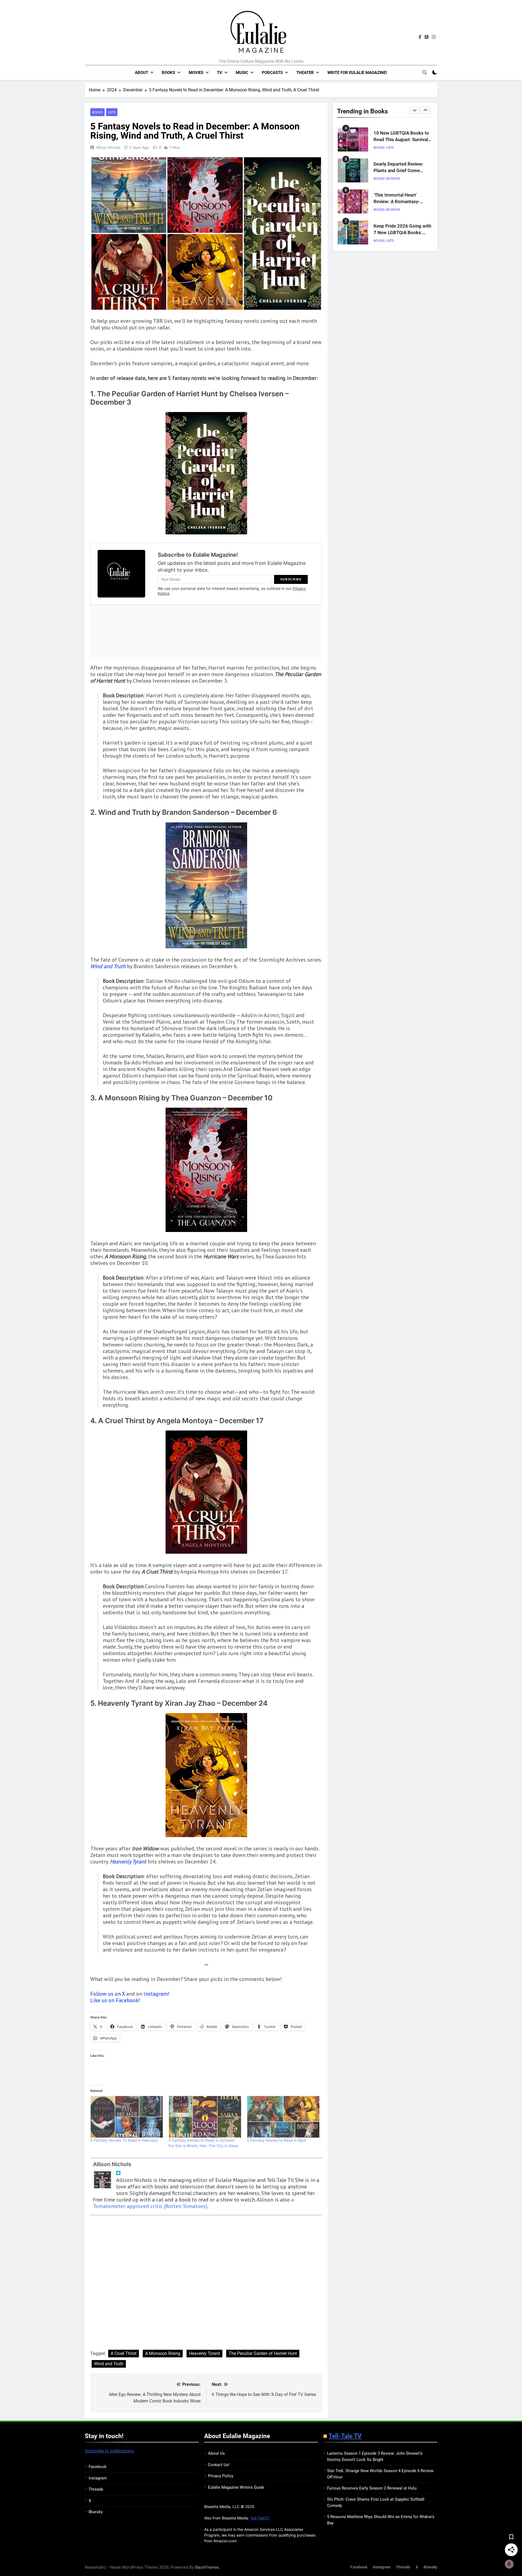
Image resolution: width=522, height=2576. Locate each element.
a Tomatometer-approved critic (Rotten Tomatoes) (193, 2203)
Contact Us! (219, 2465)
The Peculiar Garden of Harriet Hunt (263, 2353)
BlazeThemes (207, 2567)
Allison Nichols (108, 147)
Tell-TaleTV (260, 2518)
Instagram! (156, 1994)
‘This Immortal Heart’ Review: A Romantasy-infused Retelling (397, 201)
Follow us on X (108, 1994)
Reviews (393, 178)
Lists (112, 112)
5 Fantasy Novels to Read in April (276, 2140)
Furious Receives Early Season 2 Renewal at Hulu (372, 2488)
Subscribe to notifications (109, 2451)
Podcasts (272, 73)
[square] (427, 37)
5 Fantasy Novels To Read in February (124, 2140)
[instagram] (434, 37)
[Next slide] (425, 110)
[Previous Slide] (415, 110)
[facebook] (420, 37)
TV (220, 73)
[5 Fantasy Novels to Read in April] (283, 2117)
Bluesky (96, 2512)
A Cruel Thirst (124, 2353)
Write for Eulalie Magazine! (357, 73)
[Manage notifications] (509, 2564)
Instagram (98, 2478)
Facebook (98, 2467)
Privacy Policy (221, 2476)
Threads (96, 2489)
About (142, 73)
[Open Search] (425, 72)
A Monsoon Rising (163, 2353)
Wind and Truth (109, 2364)
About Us (216, 2453)
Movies (196, 73)
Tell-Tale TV (345, 2436)
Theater (305, 73)
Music (242, 73)
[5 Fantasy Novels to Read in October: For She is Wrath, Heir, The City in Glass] (205, 2117)
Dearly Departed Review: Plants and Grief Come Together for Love (399, 170)
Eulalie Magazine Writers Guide (236, 2487)
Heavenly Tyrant (204, 2353)
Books (168, 73)
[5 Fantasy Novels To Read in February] (127, 2117)
